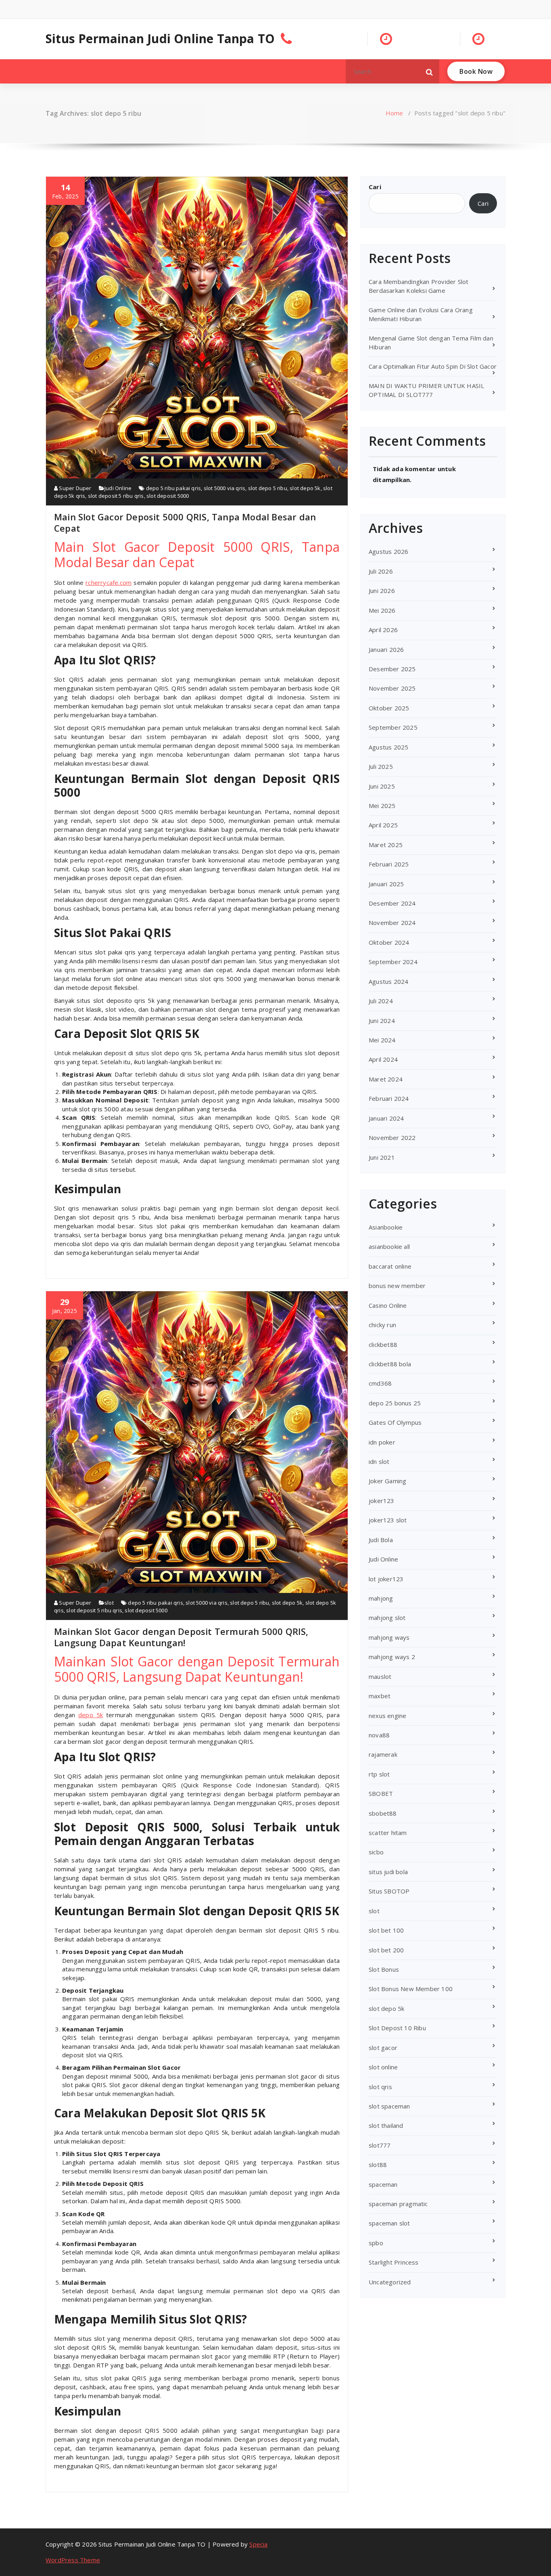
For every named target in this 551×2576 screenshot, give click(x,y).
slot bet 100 (386, 1930)
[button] (430, 71)
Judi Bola (381, 1540)
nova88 (379, 1735)
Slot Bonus (384, 1969)
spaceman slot (389, 2223)
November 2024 (392, 923)
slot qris (380, 2087)
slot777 (380, 2145)
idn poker (382, 1442)
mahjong (381, 1598)
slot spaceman (389, 2106)
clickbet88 (383, 1344)
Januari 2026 (386, 649)
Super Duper (74, 488)
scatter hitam (388, 1833)
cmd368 (380, 1383)
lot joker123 (386, 1579)
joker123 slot (388, 1520)
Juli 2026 (381, 571)
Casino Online (388, 1305)
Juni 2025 (382, 786)
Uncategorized (390, 2282)
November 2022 (392, 1138)
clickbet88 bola (390, 1364)
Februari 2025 (389, 864)
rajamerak (383, 1754)
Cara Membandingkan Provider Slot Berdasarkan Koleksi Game (418, 286)
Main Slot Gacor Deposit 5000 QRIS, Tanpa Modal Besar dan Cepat (185, 522)
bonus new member (397, 1286)
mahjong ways (389, 1637)
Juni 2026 (382, 591)
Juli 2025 (381, 766)
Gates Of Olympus (395, 1422)
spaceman (383, 2184)
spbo (376, 2243)
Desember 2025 (392, 669)
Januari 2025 (386, 884)
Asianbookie (386, 1227)
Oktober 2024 (389, 942)
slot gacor (383, 2048)
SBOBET (381, 1793)
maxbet (380, 1696)
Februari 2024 (389, 1098)
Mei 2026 (382, 610)
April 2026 (383, 630)
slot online (383, 2067)
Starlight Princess (394, 2262)
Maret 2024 (386, 1079)
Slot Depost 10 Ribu (397, 2028)
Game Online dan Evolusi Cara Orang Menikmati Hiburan (421, 314)
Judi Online (118, 488)
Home (394, 113)
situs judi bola (388, 1872)
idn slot (379, 1461)
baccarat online (390, 1266)
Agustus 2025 (388, 747)
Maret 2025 (386, 845)
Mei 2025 (382, 806)
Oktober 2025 (389, 708)
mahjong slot (387, 1618)
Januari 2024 (386, 1118)
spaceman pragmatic (398, 2204)
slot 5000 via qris (225, 488)
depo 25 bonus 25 (395, 1403)
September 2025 (393, 727)
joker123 (382, 1501)
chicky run (382, 1325)
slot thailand (386, 2125)
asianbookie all (389, 1246)
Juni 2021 (382, 1157)
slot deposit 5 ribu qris (116, 496)
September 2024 (393, 962)
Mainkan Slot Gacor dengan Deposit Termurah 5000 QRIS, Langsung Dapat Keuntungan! (181, 1637)
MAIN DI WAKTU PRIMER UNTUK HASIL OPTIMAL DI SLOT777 (426, 390)
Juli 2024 (381, 1001)
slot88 (378, 2165)
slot (109, 1603)
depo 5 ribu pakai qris (173, 488)
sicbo (376, 1852)
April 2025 (383, 825)
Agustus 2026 (388, 551)
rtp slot (379, 1774)
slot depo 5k (305, 488)
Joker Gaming (387, 1481)
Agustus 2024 (388, 981)
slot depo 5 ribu (268, 488)
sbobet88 (383, 1813)
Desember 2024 (392, 903)
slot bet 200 (386, 1950)
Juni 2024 (382, 1021)
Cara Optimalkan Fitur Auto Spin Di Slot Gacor (433, 366)
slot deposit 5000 (168, 496)
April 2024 (383, 1059)
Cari (375, 187)
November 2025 (392, 688)
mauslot (380, 1676)
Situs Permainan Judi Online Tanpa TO (160, 39)
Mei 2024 (382, 1040)
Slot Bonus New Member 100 (411, 1989)
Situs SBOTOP (389, 1891)
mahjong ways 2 (392, 1657)
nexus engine (387, 1716)
